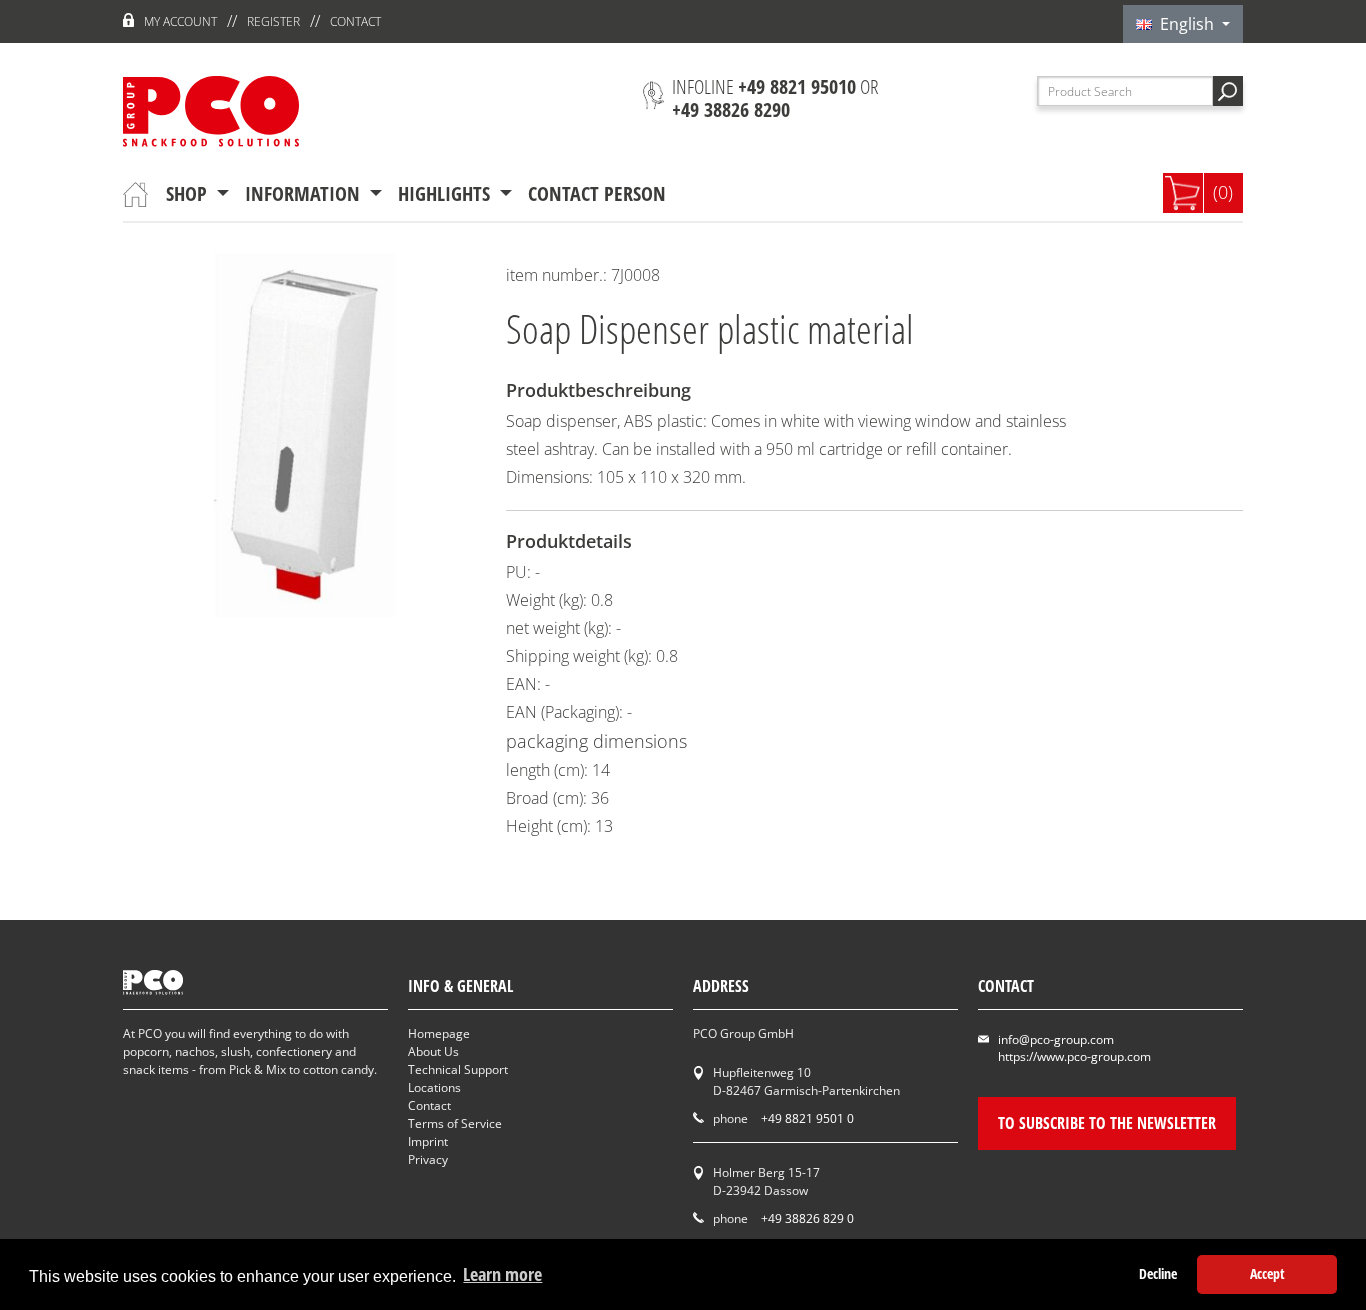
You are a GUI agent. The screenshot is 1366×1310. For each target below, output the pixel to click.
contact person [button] (597, 193)
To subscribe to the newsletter (1107, 1123)
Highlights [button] (446, 193)
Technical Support (458, 1069)
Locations (434, 1087)
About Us (433, 1051)
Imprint (428, 1141)
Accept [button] (1267, 1273)
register (273, 21)
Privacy (428, 1159)
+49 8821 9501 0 (807, 1118)
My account (180, 21)
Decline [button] (1158, 1273)
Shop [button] (189, 193)
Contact (355, 21)
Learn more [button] (502, 1274)
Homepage (439, 1033)
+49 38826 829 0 (807, 1218)
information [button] (305, 193)
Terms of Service (455, 1123)
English (1185, 24)
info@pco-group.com (1056, 1039)
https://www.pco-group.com (1074, 1056)
